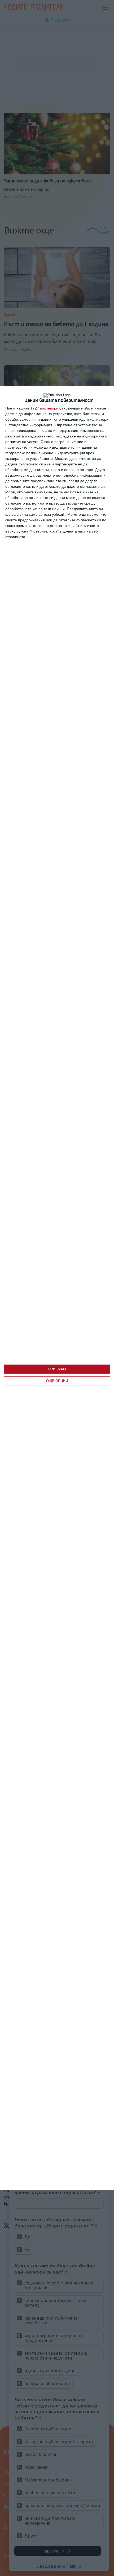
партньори (49, 408)
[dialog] (57, 1288)
